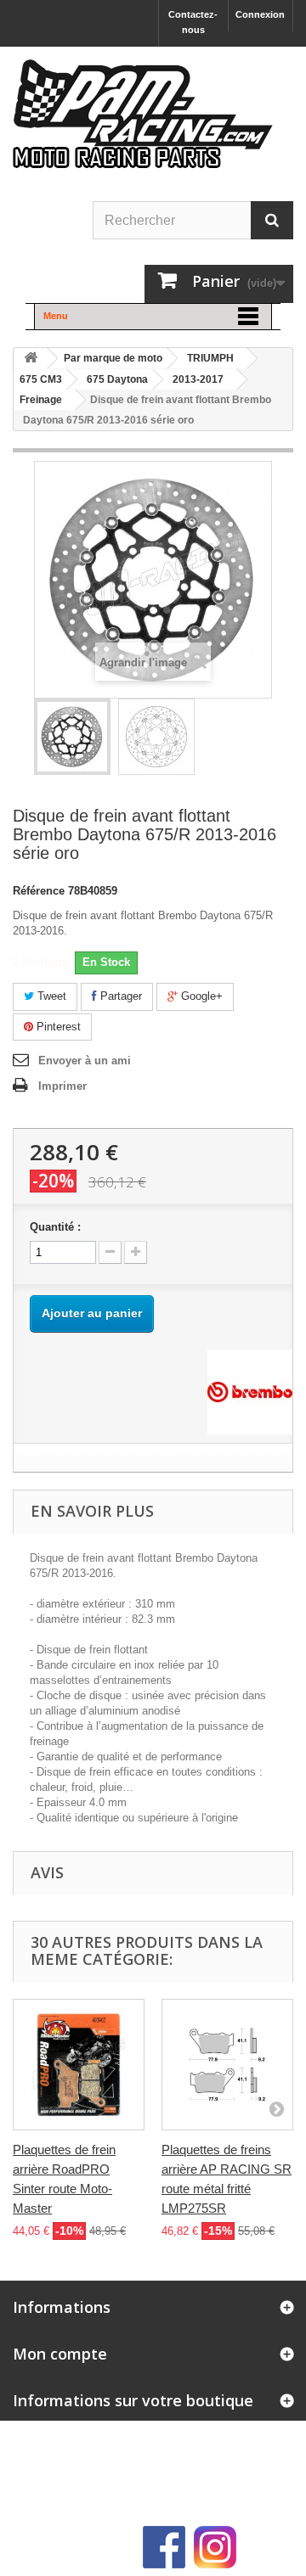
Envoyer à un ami (85, 1061)
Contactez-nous (193, 22)
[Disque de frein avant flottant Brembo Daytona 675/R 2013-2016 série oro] (72, 737)
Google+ (200, 996)
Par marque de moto (113, 358)
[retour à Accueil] (31, 359)
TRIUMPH (210, 358)
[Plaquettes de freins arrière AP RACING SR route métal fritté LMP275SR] (227, 2065)
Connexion (260, 14)
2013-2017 (198, 379)
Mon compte (60, 2354)
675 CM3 (41, 379)
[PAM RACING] (143, 123)
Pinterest (57, 1027)
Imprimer (62, 1086)
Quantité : (55, 1227)
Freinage (41, 400)
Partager (119, 996)
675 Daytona (117, 379)
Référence (39, 891)
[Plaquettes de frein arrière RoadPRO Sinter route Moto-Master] (79, 2065)
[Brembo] (250, 1392)
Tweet (50, 996)
